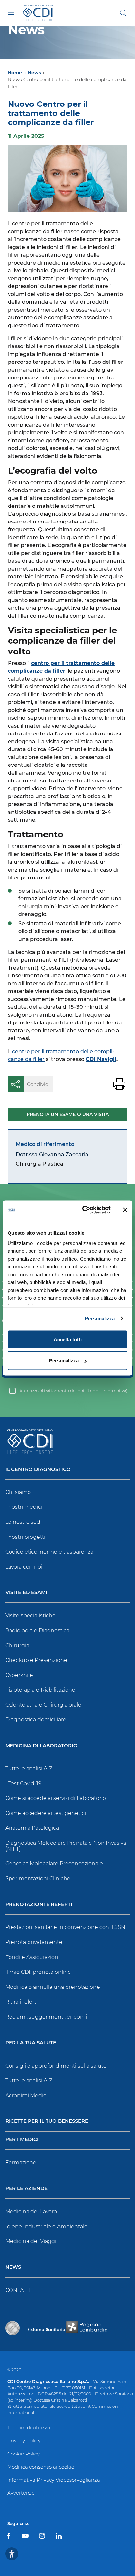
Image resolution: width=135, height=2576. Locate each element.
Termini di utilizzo (29, 2428)
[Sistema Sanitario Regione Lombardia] (67, 2328)
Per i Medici (22, 2140)
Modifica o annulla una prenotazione (53, 1987)
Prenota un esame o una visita (68, 1114)
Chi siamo (18, 1492)
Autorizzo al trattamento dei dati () (73, 1391)
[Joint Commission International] (12, 2328)
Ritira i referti (21, 2002)
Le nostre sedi (23, 1522)
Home (15, 73)
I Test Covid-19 (23, 1784)
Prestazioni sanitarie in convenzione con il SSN (65, 1927)
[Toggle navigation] (11, 12)
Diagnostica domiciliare (36, 1720)
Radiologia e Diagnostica (37, 1630)
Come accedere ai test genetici (46, 1813)
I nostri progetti (25, 1537)
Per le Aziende (26, 2189)
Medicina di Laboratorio (41, 1746)
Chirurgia (17, 1645)
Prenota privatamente (34, 1942)
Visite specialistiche (30, 1615)
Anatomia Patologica (32, 1828)
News (34, 73)
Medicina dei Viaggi (31, 2241)
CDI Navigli (101, 1059)
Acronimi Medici (26, 2095)
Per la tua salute (31, 2043)
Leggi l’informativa (107, 1391)
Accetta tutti (68, 1339)
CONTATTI (18, 2290)
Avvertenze (21, 2493)
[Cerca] (123, 13)
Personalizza (100, 1319)
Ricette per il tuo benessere (47, 2121)
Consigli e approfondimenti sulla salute (56, 2066)
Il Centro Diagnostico (38, 1469)
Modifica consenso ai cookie (41, 2467)
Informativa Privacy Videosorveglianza (54, 2480)
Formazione (21, 2162)
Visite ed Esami (26, 1593)
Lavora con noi (24, 1567)
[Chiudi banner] (125, 1210)
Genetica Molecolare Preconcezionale (54, 1864)
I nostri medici (24, 1507)
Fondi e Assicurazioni (32, 1957)
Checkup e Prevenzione (36, 1660)
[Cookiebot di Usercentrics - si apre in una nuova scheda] (84, 1210)
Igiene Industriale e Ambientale (46, 2226)
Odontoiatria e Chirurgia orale (43, 1705)
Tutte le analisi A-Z (29, 1769)
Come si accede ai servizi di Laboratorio (56, 1798)
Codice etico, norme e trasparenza (49, 1552)
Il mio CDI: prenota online (38, 1972)
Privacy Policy (24, 2441)
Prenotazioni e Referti (39, 1904)
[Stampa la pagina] (119, 1084)
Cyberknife (19, 1675)
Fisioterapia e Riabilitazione (40, 1690)
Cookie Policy (23, 2454)
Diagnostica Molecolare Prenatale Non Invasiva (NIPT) (66, 1846)
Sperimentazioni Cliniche (38, 1879)
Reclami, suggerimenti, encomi (46, 2017)
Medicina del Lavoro (31, 2211)
